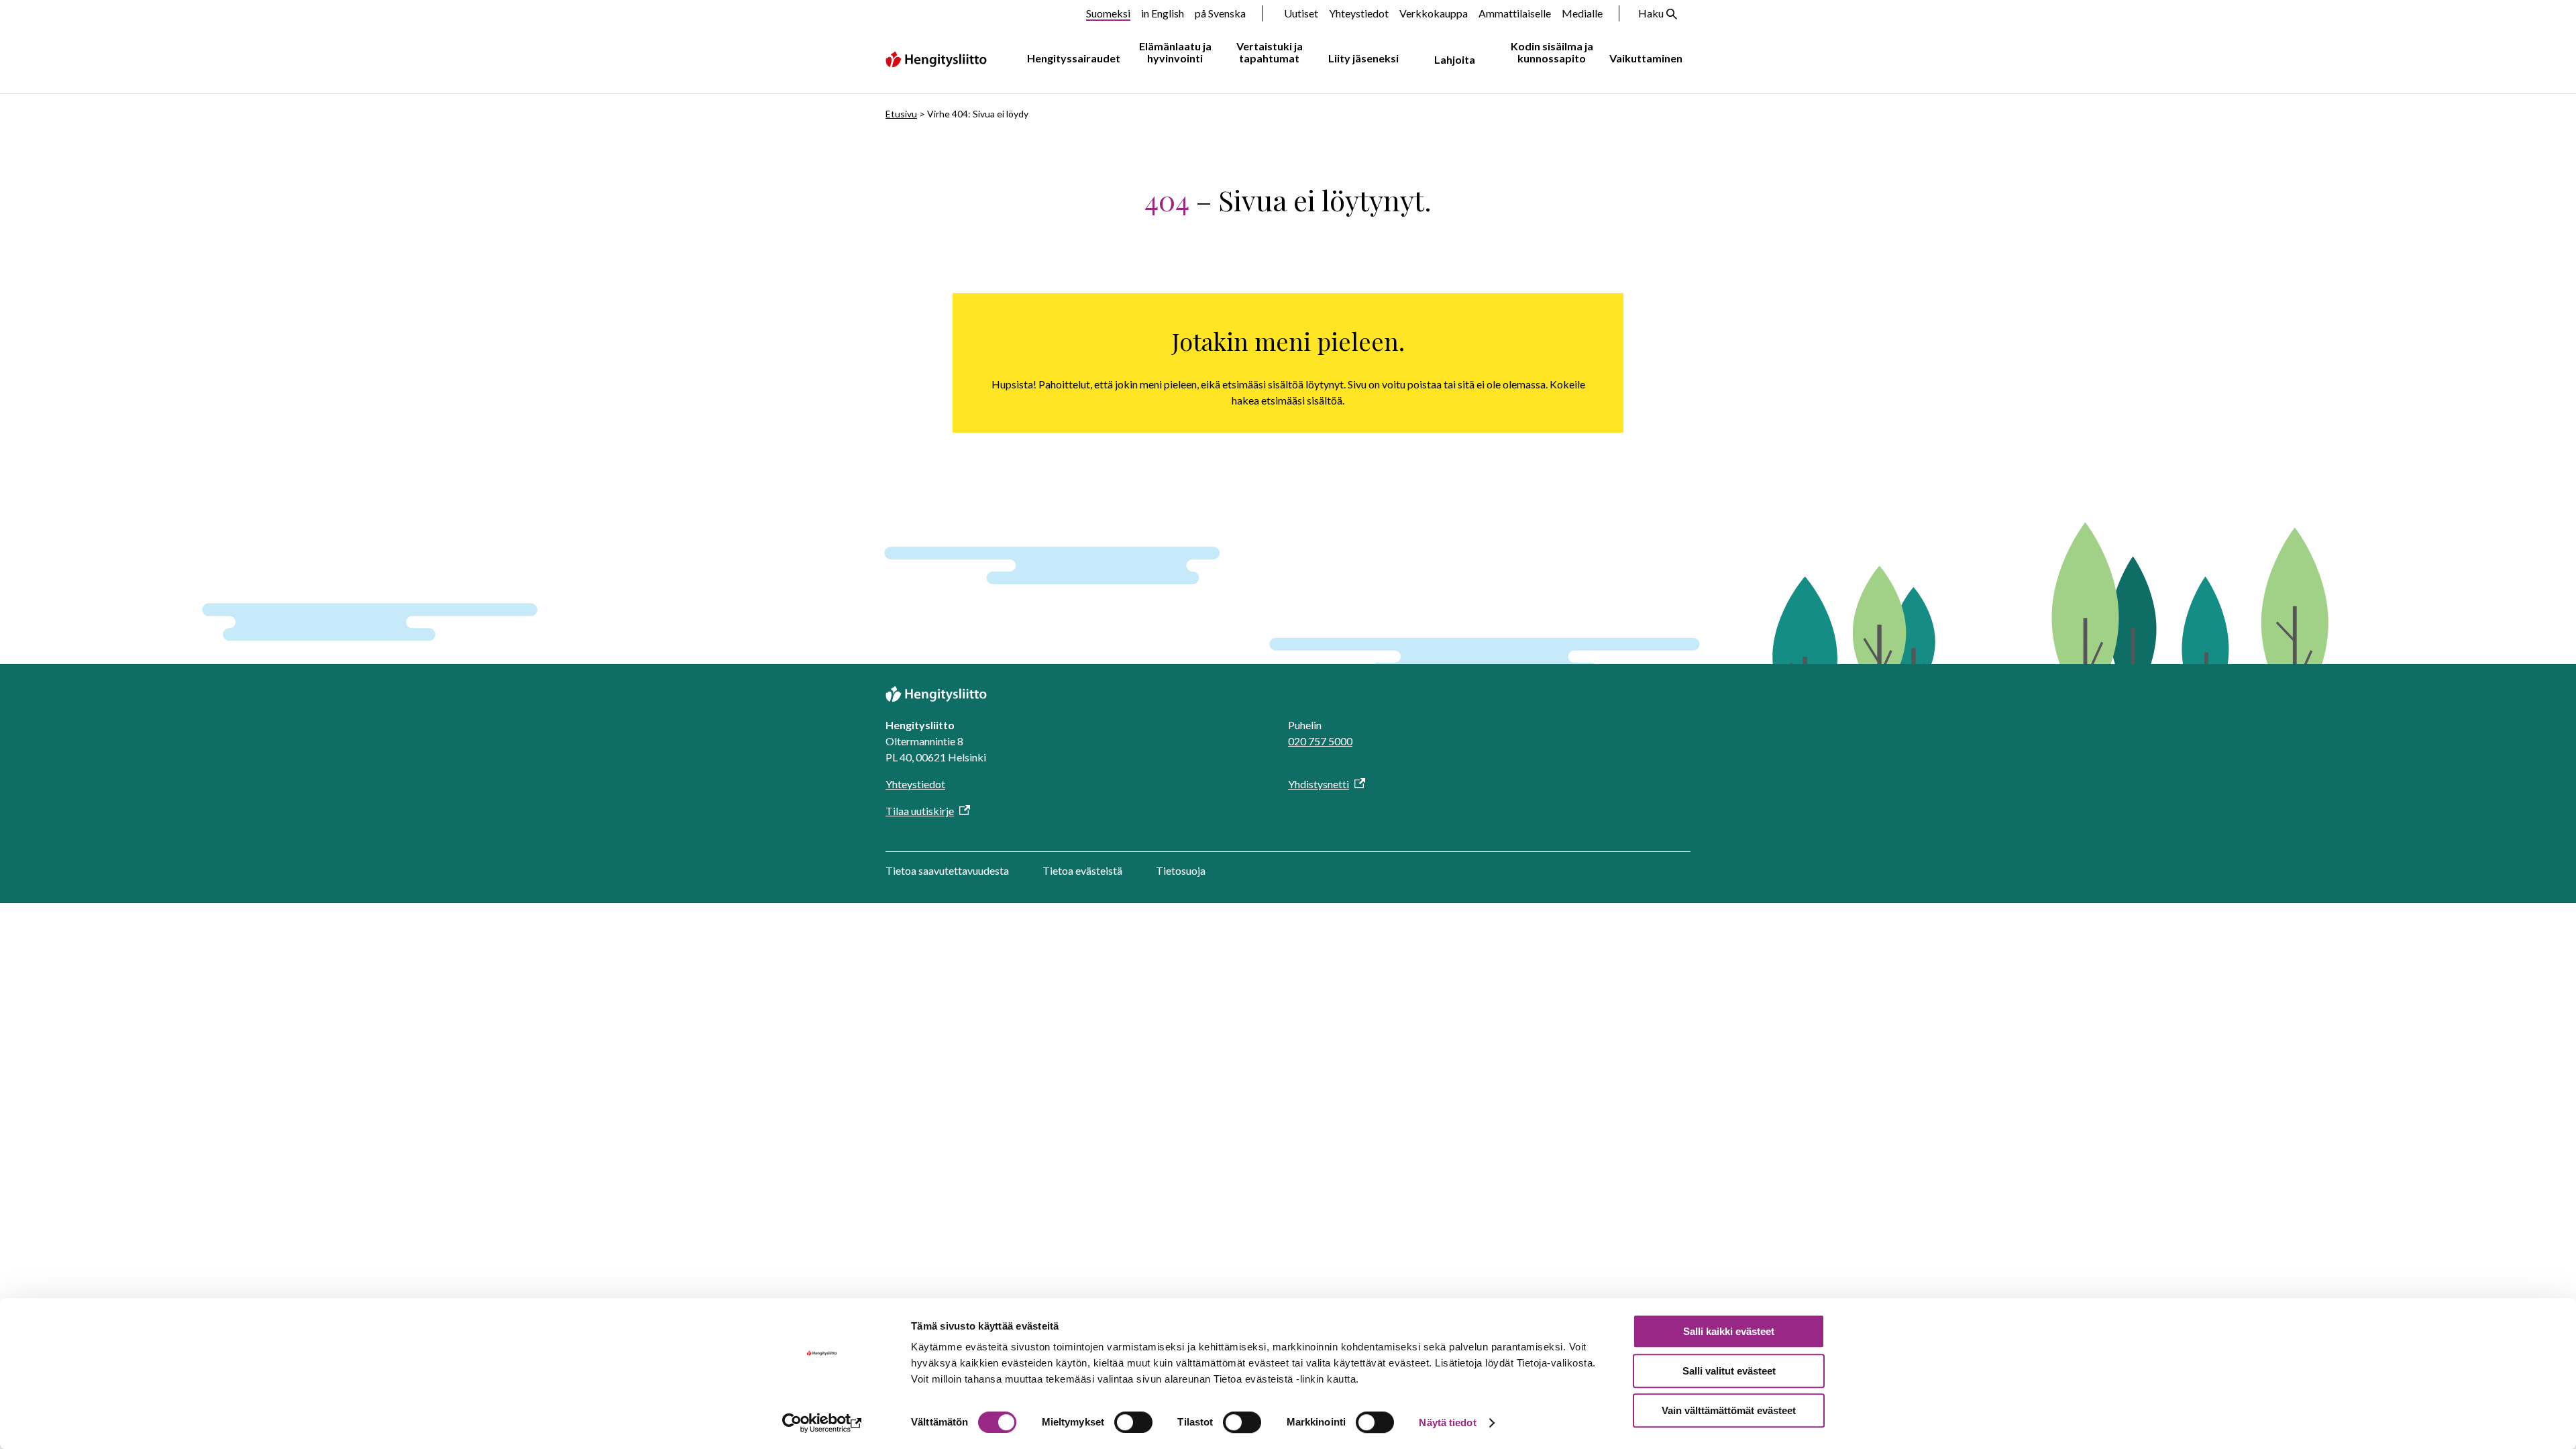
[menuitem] (1071, 59)
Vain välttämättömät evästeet (1729, 1410)
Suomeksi (1108, 13)
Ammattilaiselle (1515, 13)
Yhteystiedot (1359, 13)
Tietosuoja (1181, 870)
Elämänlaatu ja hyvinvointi (1175, 52)
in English (1163, 13)
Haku (1651, 13)
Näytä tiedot (1447, 1423)
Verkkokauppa (1434, 13)
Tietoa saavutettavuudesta (947, 870)
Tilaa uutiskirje (920, 811)
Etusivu (901, 114)
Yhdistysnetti (1319, 784)
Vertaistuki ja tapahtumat (1270, 52)
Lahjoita (1455, 59)
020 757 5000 (1320, 741)
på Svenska (1220, 13)
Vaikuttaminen (1646, 58)
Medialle (1582, 13)
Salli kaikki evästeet (1729, 1331)
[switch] (1133, 1422)
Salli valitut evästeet (1729, 1371)
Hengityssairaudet (1074, 58)
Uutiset (1301, 13)
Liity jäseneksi (1363, 58)
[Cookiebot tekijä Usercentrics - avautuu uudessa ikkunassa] (822, 1423)
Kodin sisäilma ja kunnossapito (1552, 52)
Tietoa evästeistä (1082, 870)
